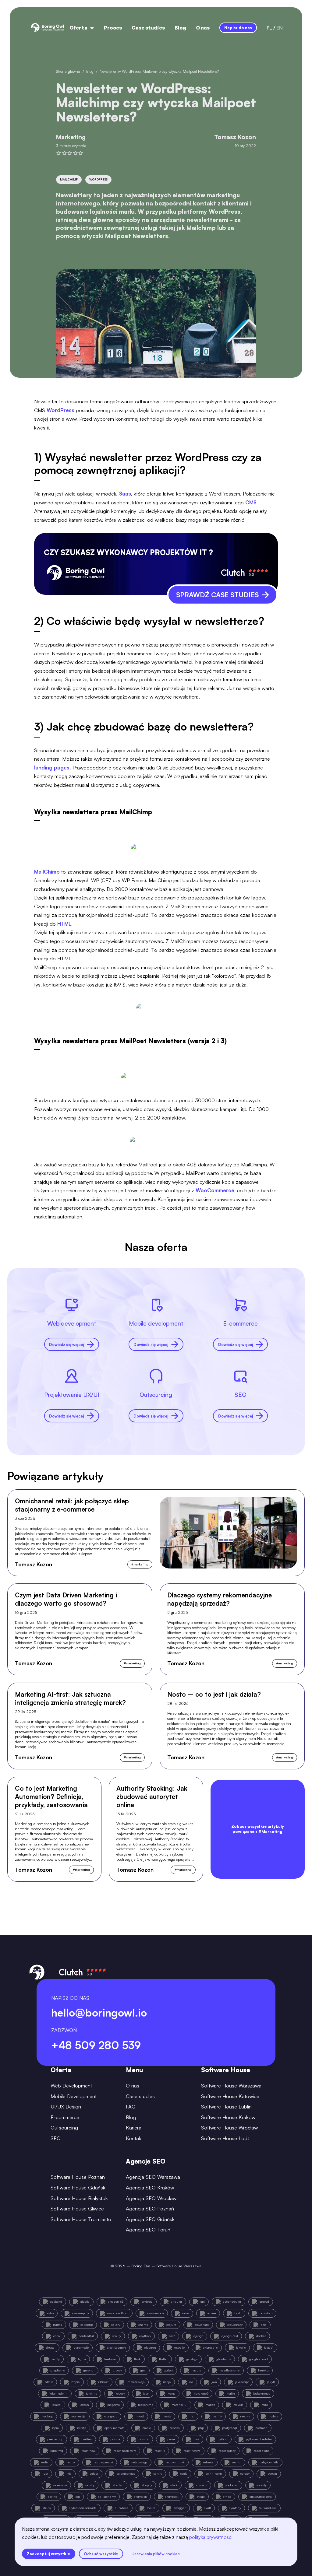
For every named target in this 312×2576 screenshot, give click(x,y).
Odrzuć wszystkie (101, 2554)
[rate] (59, 153)
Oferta (78, 28)
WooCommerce (215, 1190)
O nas (203, 28)
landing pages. (53, 768)
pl (269, 28)
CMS (251, 502)
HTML (64, 924)
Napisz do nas (238, 28)
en (280, 28)
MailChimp (47, 872)
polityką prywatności (211, 2537)
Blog (180, 28)
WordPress (60, 410)
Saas (125, 494)
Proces (113, 28)
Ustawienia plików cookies (156, 2554)
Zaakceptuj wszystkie (48, 2554)
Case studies (148, 28)
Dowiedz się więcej (66, 1344)
